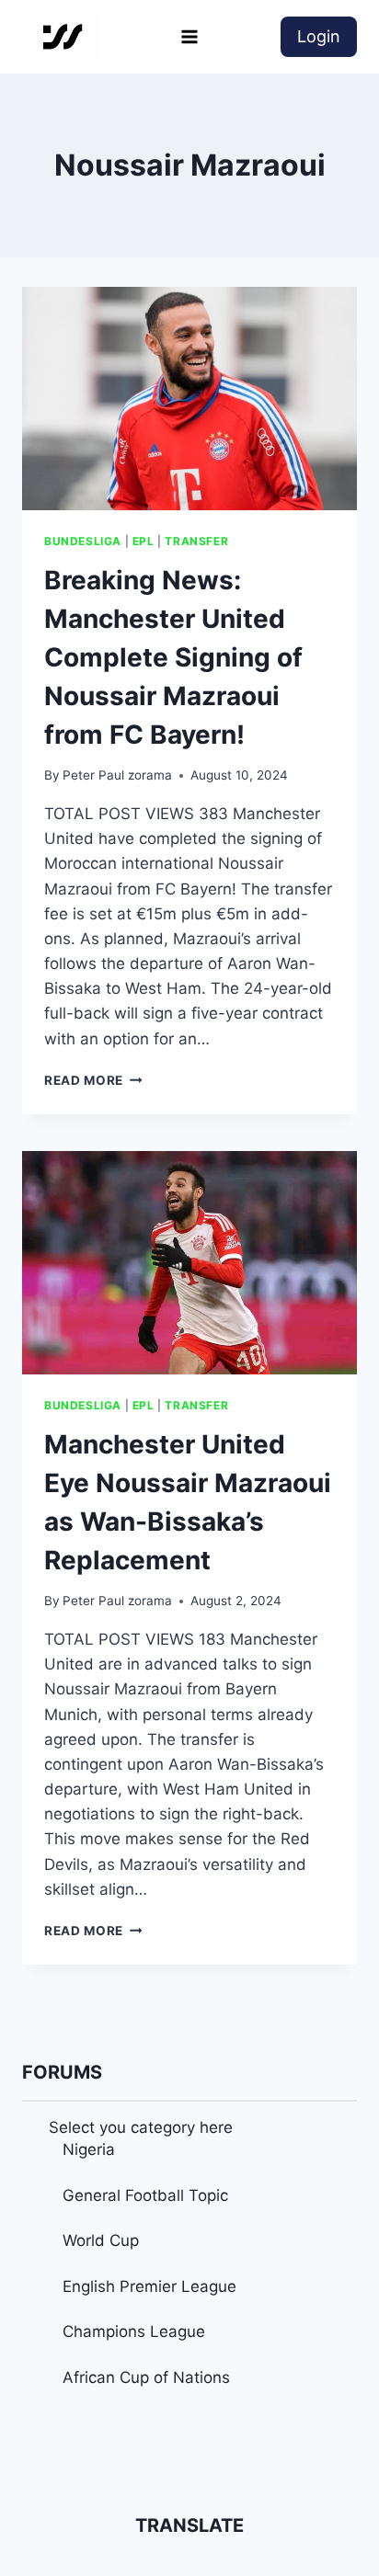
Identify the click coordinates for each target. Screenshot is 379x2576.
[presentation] (189, 399)
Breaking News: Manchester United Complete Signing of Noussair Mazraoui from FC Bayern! (173, 657)
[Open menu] (190, 36)
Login (319, 36)
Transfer (196, 541)
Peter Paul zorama (117, 775)
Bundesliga (83, 541)
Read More (93, 1080)
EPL (144, 541)
